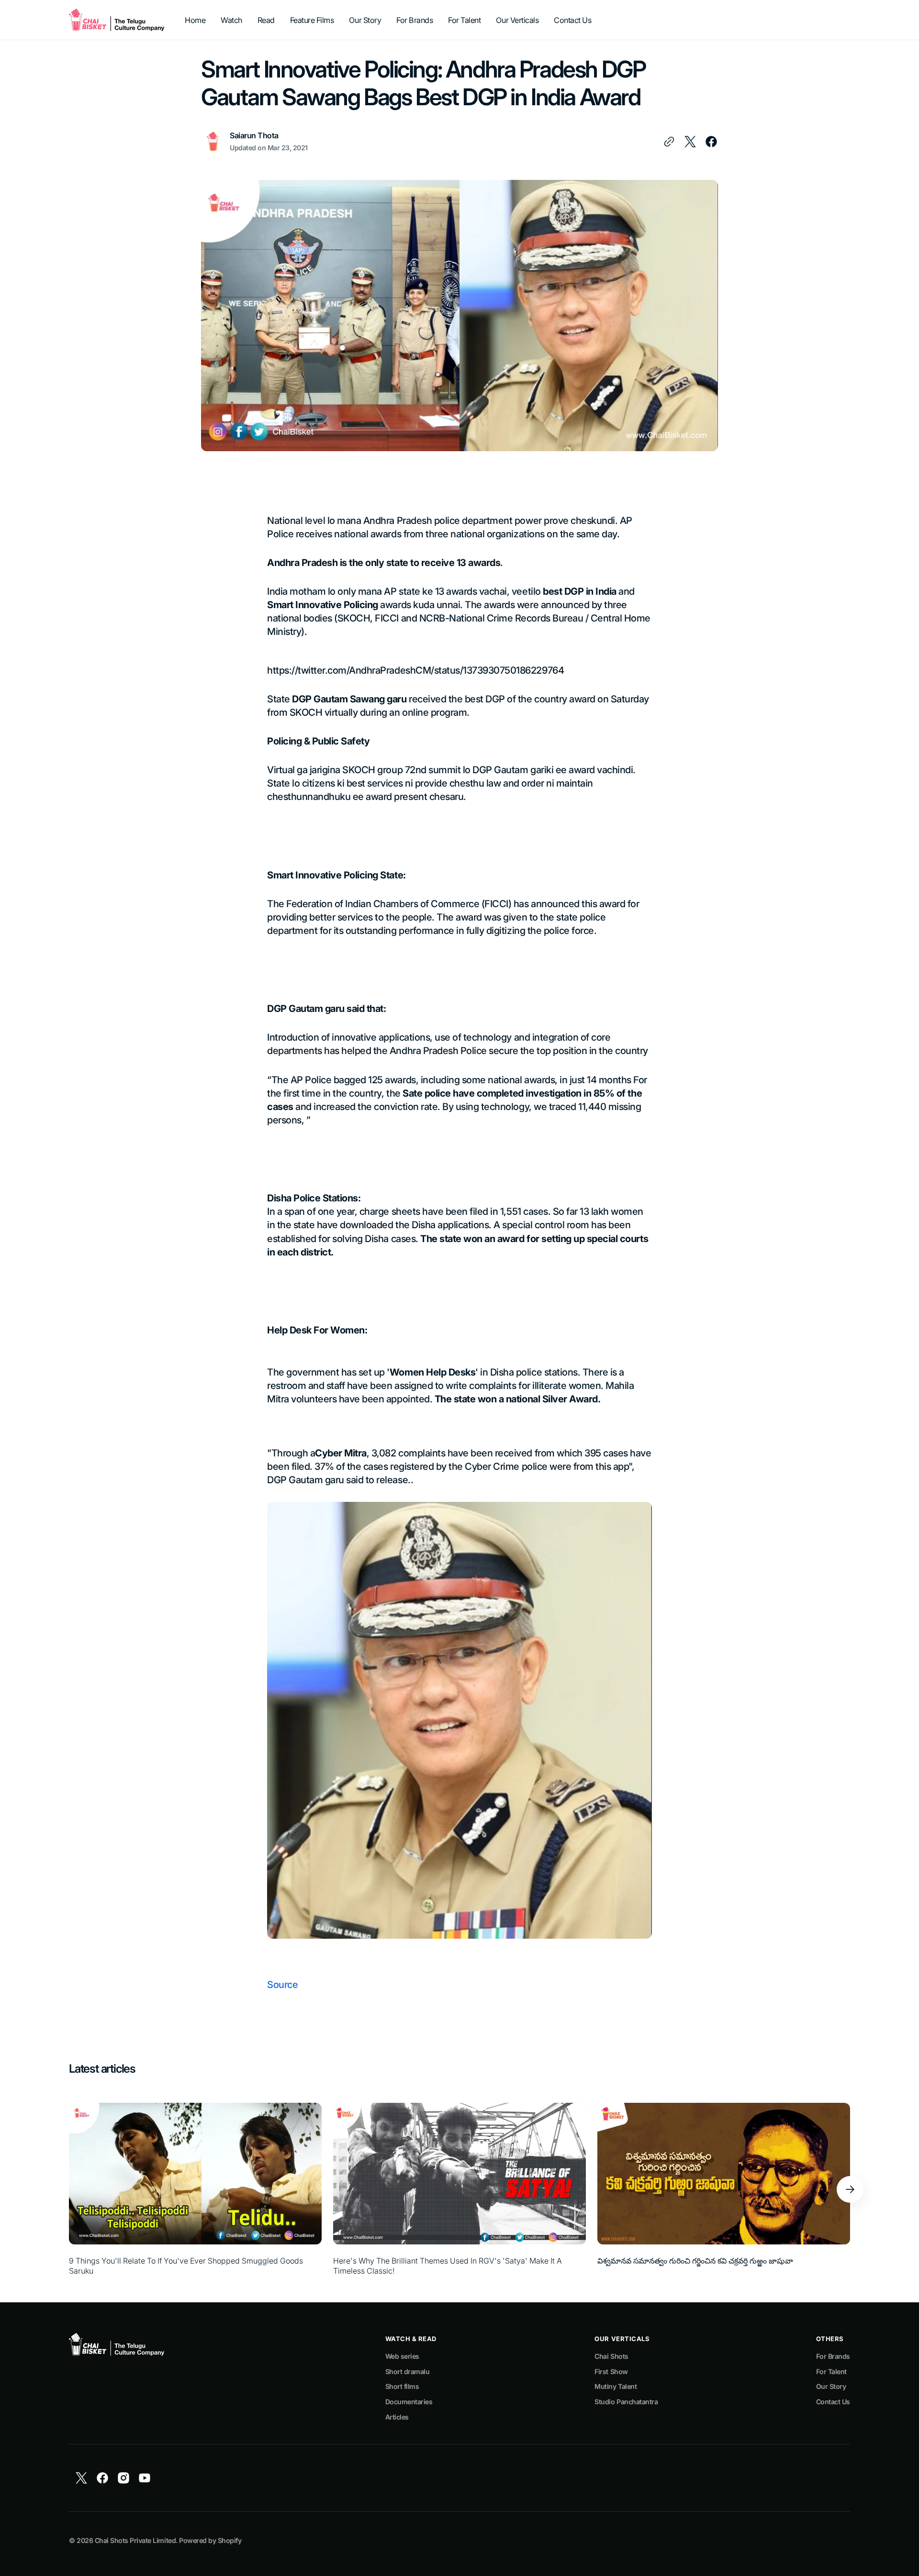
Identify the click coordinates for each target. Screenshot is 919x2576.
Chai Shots (611, 2356)
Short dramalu (408, 2371)
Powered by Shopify (210, 2540)
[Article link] (195, 2189)
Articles (397, 2417)
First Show (611, 2371)
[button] (850, 2189)
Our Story (831, 2386)
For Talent (831, 2371)
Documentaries (409, 2402)
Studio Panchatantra (626, 2402)
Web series (402, 2356)
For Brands (833, 2356)
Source (282, 1985)
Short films (402, 2386)
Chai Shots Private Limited (135, 2540)
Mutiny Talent (616, 2386)
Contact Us (833, 2402)
